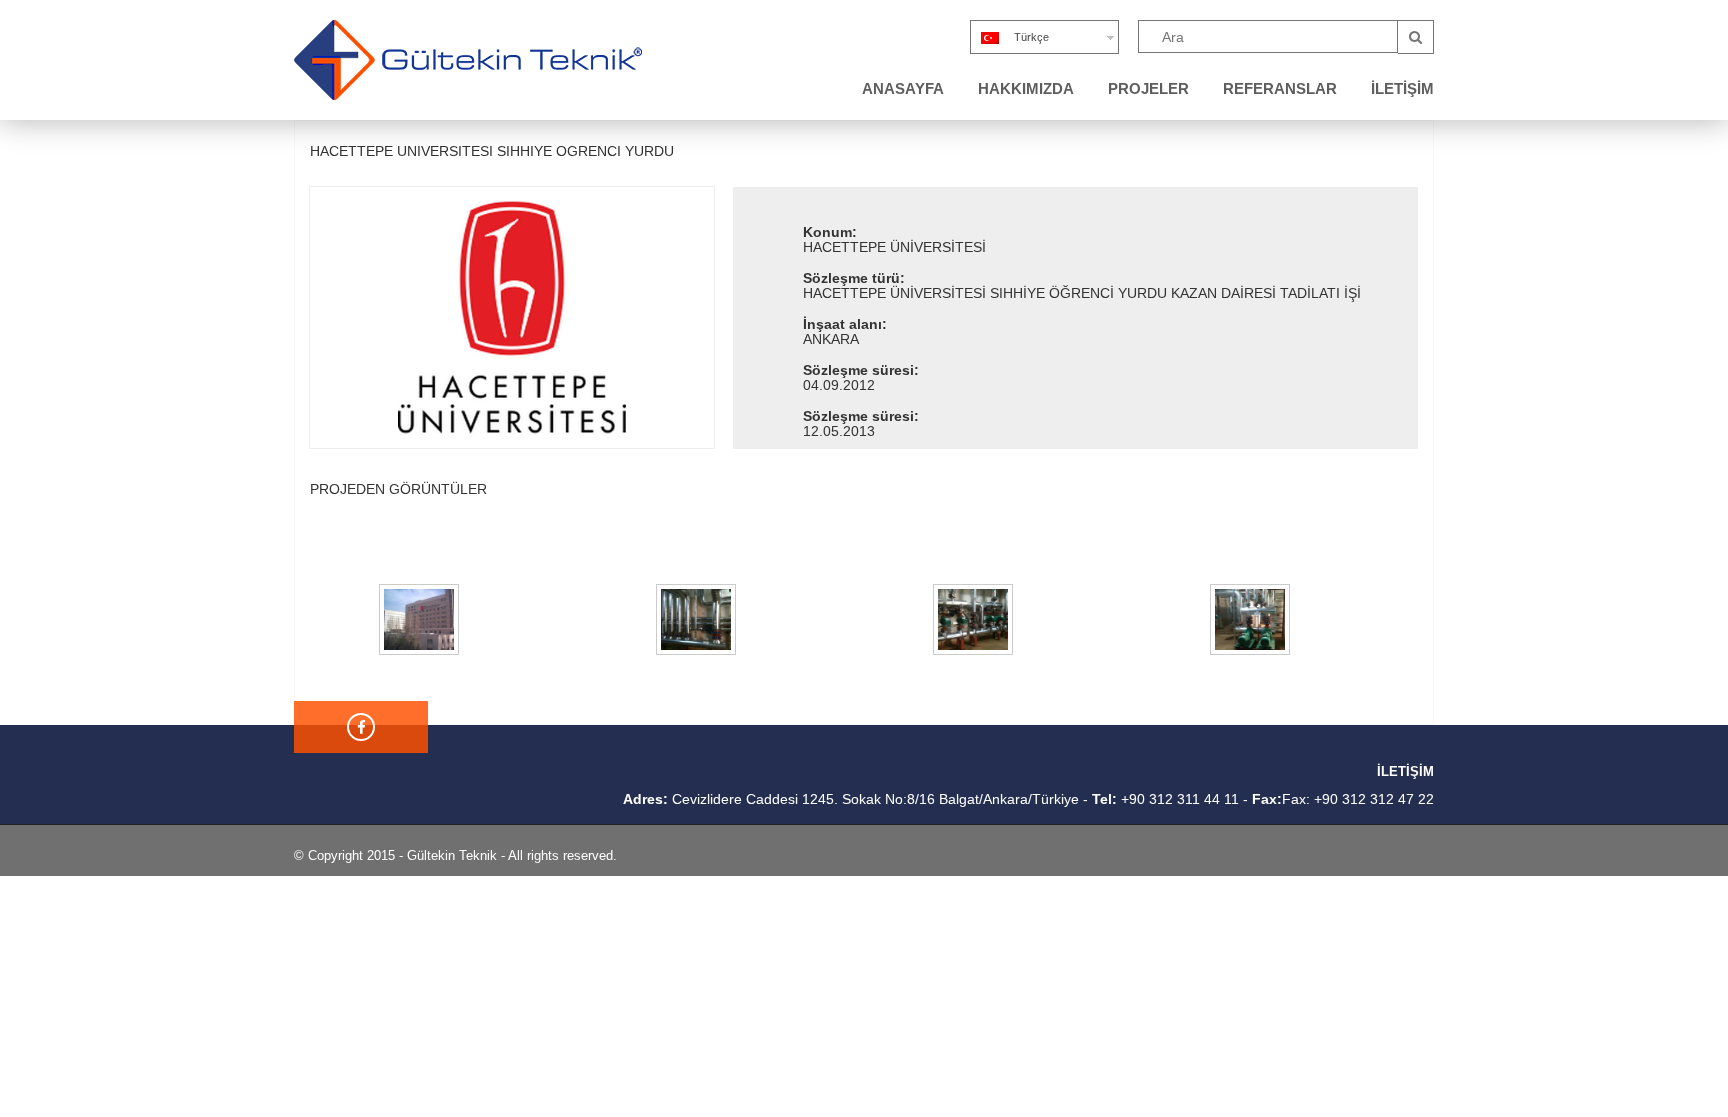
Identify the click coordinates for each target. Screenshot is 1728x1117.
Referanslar (1280, 88)
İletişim (1402, 88)
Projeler (1148, 88)
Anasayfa (903, 88)
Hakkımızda (1026, 88)
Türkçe (1031, 37)
